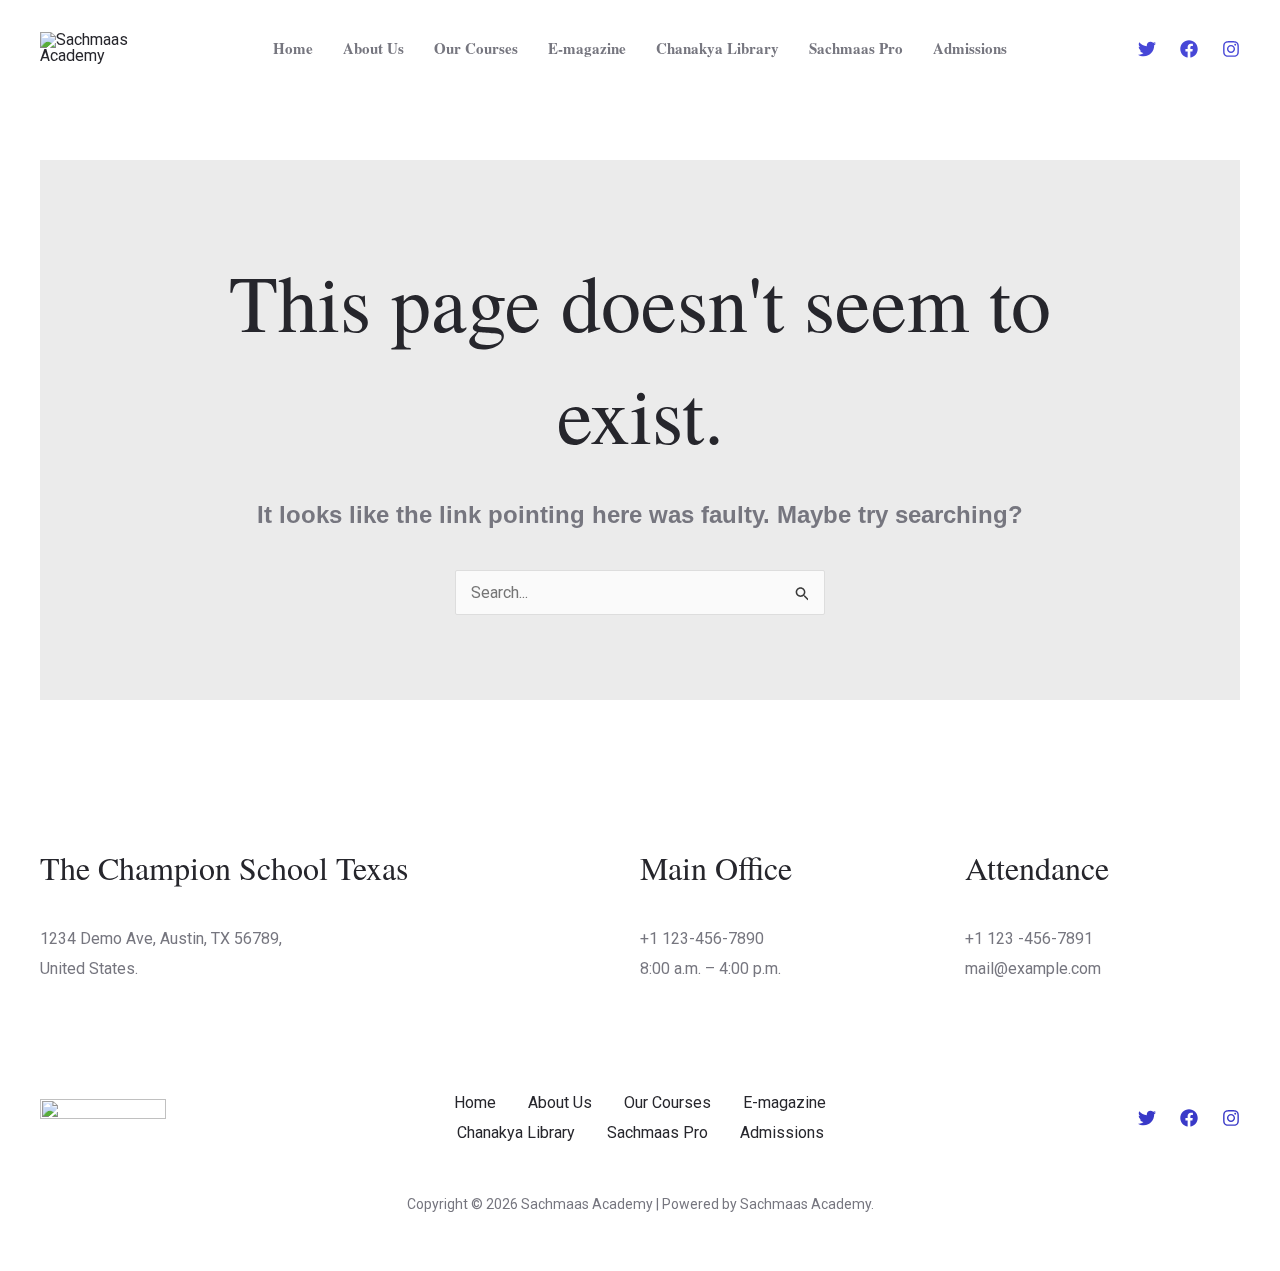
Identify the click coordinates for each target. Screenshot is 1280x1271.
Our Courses (476, 48)
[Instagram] (1231, 49)
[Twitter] (1147, 49)
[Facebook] (1189, 49)
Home (293, 48)
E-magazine (587, 48)
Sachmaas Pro (856, 48)
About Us (373, 48)
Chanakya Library (717, 48)
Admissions (970, 48)
